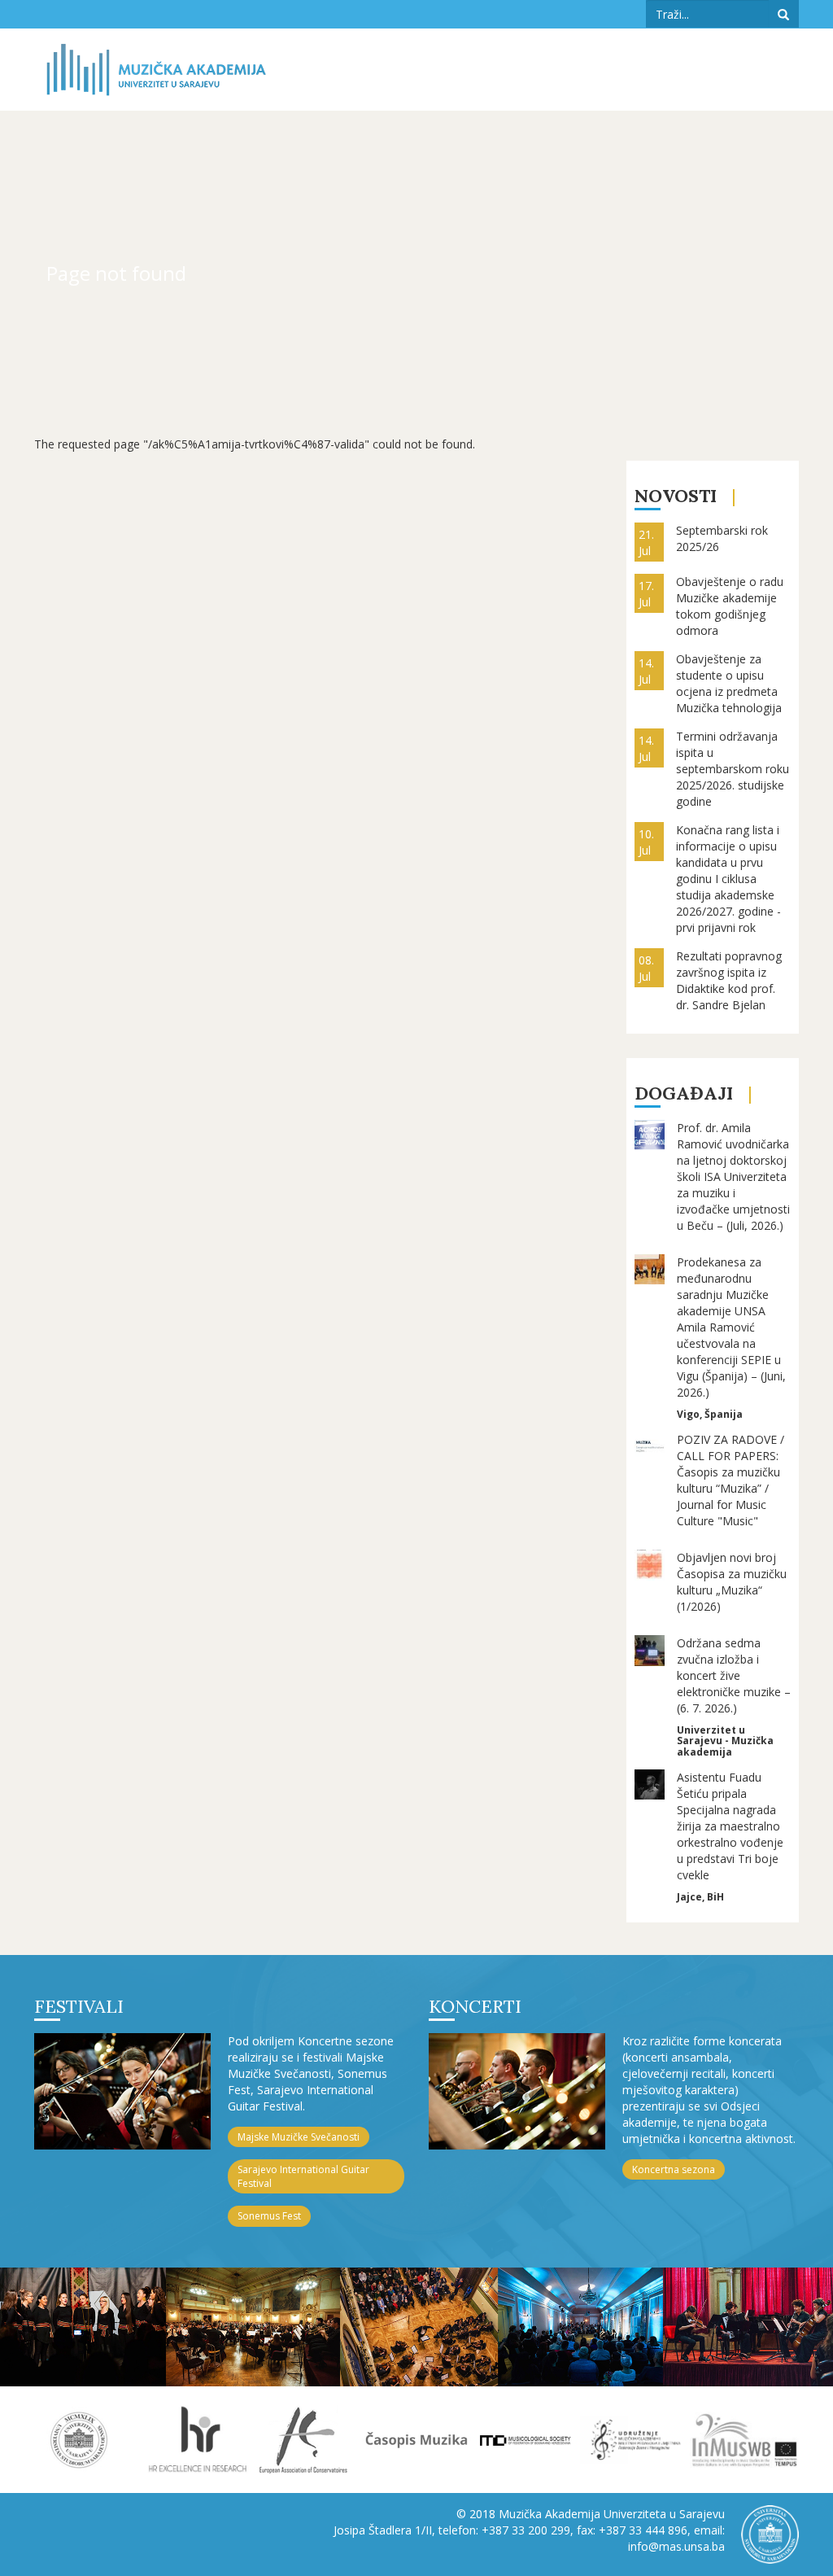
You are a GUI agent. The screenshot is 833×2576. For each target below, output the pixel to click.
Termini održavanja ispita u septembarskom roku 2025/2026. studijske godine (733, 769)
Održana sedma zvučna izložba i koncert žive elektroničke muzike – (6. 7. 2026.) (734, 1675)
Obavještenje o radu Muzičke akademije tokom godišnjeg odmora (730, 606)
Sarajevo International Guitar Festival (303, 2176)
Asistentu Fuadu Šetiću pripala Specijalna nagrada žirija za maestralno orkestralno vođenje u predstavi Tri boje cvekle (730, 1826)
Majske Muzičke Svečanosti (299, 2137)
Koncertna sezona (674, 2169)
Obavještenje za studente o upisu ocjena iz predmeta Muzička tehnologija (729, 683)
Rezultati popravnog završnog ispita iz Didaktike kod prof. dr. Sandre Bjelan (729, 980)
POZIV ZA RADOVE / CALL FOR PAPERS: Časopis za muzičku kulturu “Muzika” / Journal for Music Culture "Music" (731, 1480)
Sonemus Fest (269, 2216)
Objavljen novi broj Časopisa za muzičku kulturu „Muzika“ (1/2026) (732, 1582)
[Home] (156, 70)
